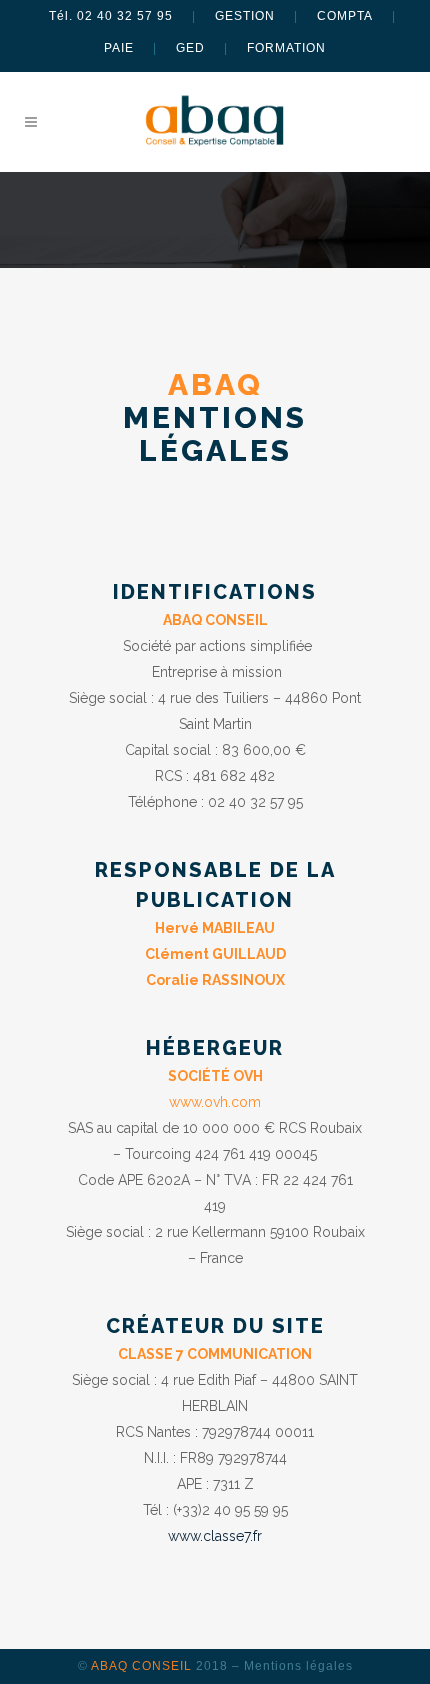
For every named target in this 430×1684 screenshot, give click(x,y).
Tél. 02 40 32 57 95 (111, 16)
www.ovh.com (215, 1102)
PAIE (119, 48)
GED (190, 48)
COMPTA (345, 16)
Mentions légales (298, 1666)
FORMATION (286, 48)
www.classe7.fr (215, 1536)
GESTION (245, 16)
